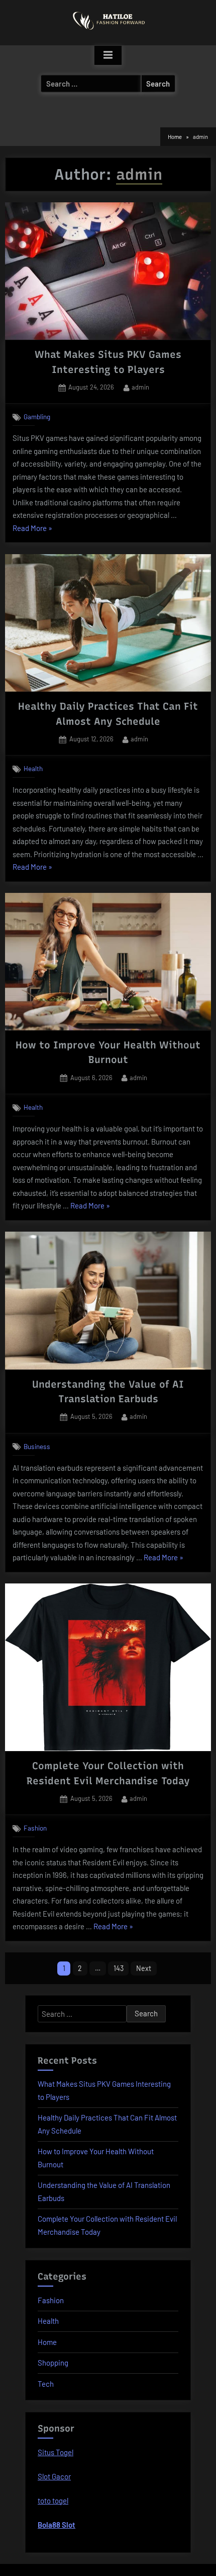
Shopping (53, 2363)
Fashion (35, 1828)
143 (119, 1968)
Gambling (37, 417)
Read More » (32, 529)
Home (47, 2342)
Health (33, 769)
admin (140, 387)
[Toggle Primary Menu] (108, 55)
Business (37, 1446)
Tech (46, 2384)
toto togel (53, 2501)
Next (144, 1968)
